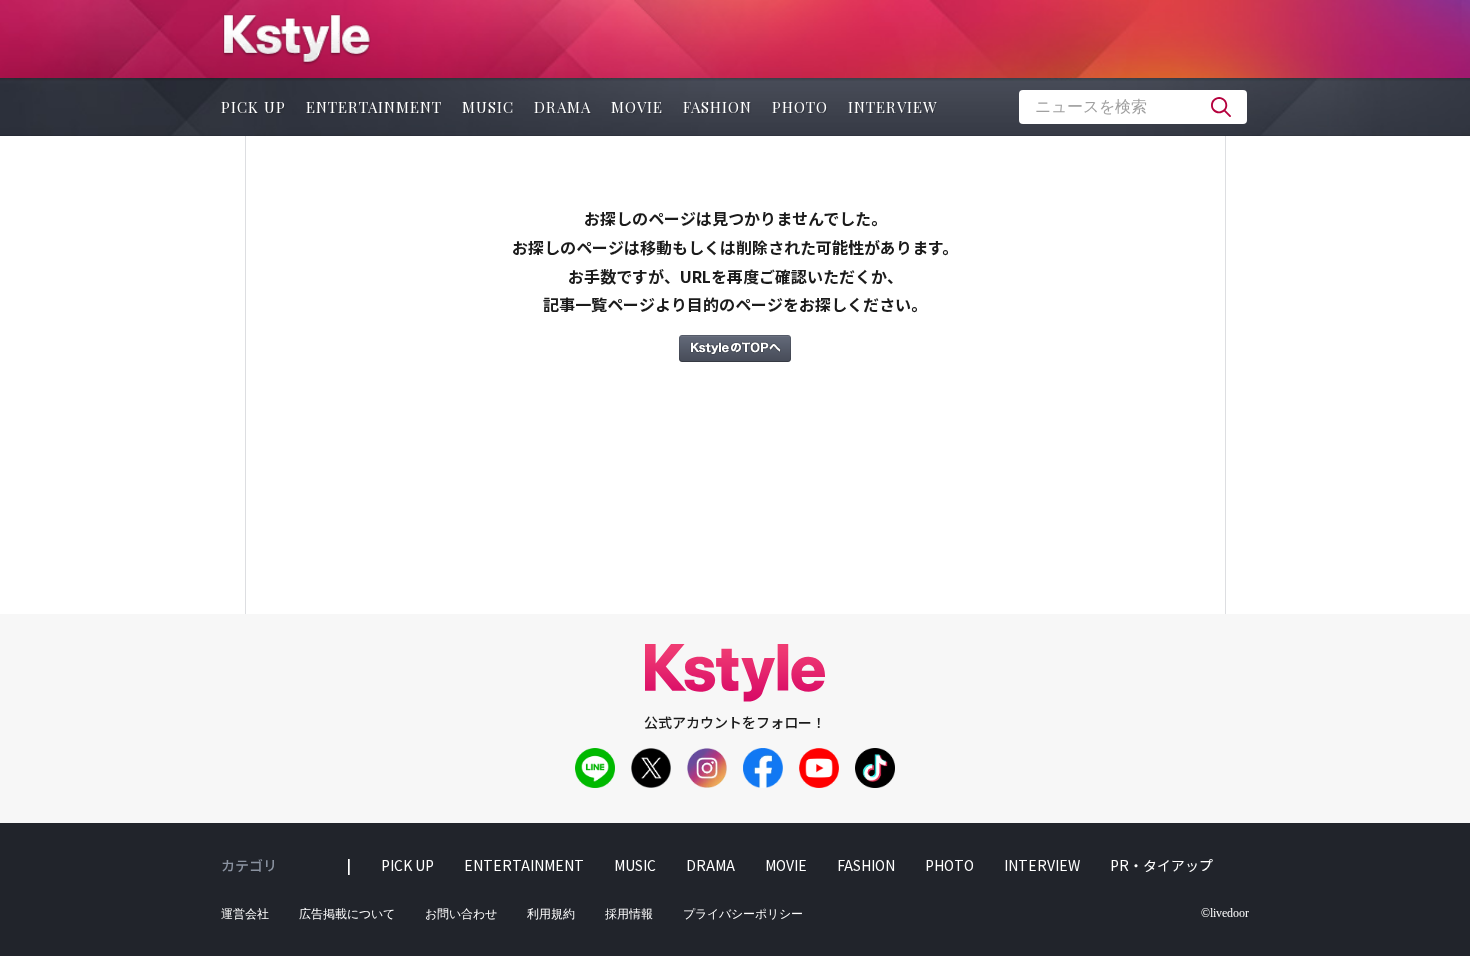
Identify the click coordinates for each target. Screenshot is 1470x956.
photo (800, 107)
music (488, 107)
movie (637, 107)
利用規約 (551, 914)
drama (562, 107)
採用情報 (629, 914)
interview (893, 107)
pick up (253, 107)
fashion (717, 107)
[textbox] (1133, 107)
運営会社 (245, 914)
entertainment (374, 107)
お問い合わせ (461, 914)
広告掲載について (347, 914)
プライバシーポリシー (743, 914)
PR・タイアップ (1161, 865)
